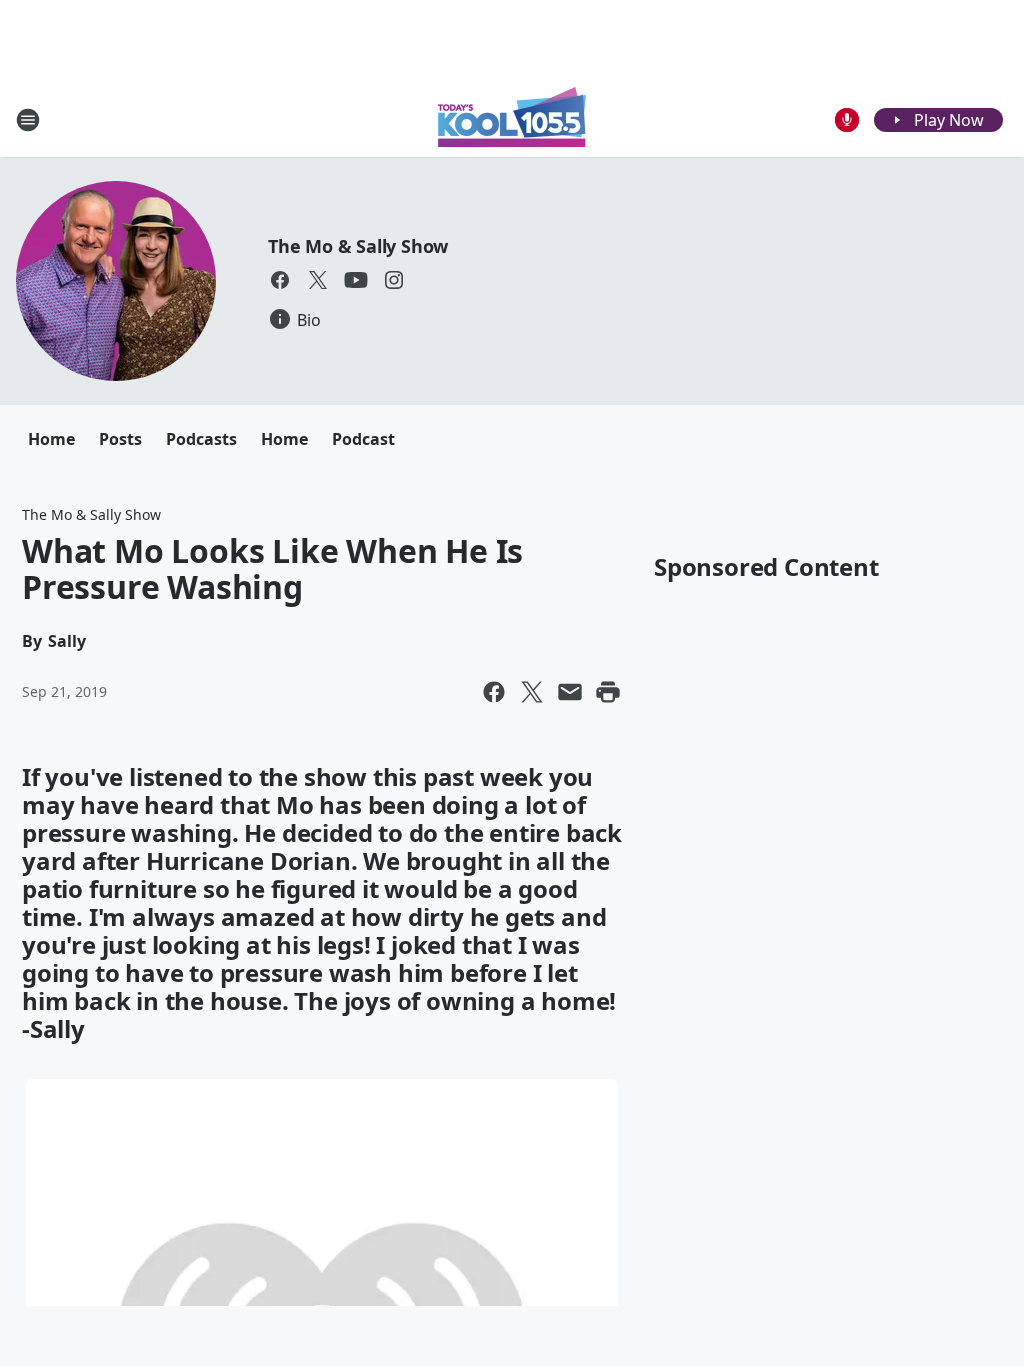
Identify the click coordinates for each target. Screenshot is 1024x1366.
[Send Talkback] (847, 120)
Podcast (363, 439)
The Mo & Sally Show (358, 246)
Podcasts (201, 439)
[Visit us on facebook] (280, 280)
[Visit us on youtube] (356, 280)
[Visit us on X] (318, 280)
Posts (120, 439)
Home (51, 439)
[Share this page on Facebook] (494, 692)
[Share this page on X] (532, 692)
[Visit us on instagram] (394, 280)
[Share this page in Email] (570, 692)
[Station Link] (512, 119)
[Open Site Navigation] (28, 120)
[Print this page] (608, 692)
